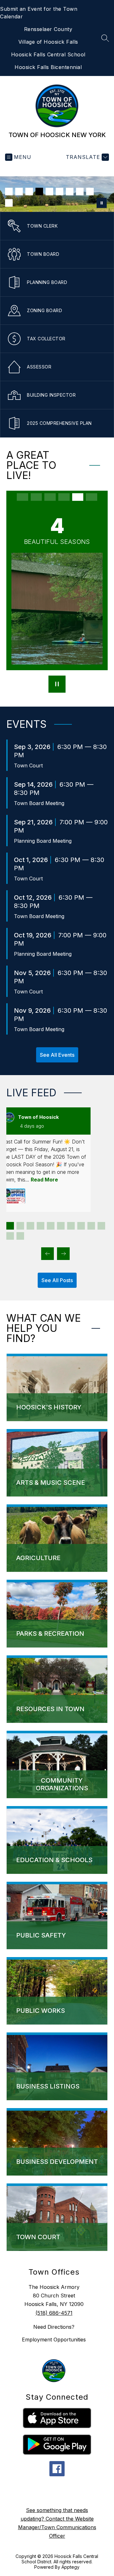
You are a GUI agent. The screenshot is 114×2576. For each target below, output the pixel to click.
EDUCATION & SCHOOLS (54, 1860)
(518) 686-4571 (54, 2313)
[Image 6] (60, 192)
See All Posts (57, 1280)
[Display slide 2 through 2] (20, 1226)
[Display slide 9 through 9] (91, 1226)
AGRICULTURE (38, 1558)
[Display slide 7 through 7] (71, 1226)
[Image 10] (9, 203)
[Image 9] (90, 192)
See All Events (57, 1055)
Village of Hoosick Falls (48, 42)
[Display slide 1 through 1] (10, 1226)
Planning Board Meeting (43, 841)
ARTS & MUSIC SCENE (51, 1483)
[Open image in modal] (14, 1196)
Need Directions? (54, 2327)
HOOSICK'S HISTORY (49, 1407)
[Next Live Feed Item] (63, 1254)
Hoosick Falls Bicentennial (48, 67)
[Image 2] (19, 192)
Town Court (28, 765)
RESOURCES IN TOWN (50, 1709)
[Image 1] (9, 192)
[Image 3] (29, 192)
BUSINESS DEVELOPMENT (57, 2162)
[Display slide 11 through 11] (10, 1236)
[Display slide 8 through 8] (81, 1226)
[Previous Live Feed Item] (47, 1254)
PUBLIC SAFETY (41, 1935)
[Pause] (57, 685)
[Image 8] (80, 192)
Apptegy (70, 2567)
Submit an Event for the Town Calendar (39, 13)
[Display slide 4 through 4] (41, 1226)
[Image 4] (39, 192)
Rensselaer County (48, 29)
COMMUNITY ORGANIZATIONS (62, 1784)
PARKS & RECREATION (50, 1634)
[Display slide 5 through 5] (51, 1226)
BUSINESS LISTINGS (48, 2086)
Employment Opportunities (54, 2340)
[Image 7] (70, 192)
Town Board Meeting (39, 803)
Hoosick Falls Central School (48, 54)
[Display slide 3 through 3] (30, 1226)
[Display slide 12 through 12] (20, 1236)
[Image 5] (49, 192)
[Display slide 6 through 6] (61, 1226)
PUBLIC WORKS (41, 2011)
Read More (44, 1180)
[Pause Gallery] (102, 203)
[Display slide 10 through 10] (101, 1226)
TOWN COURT (38, 2237)
